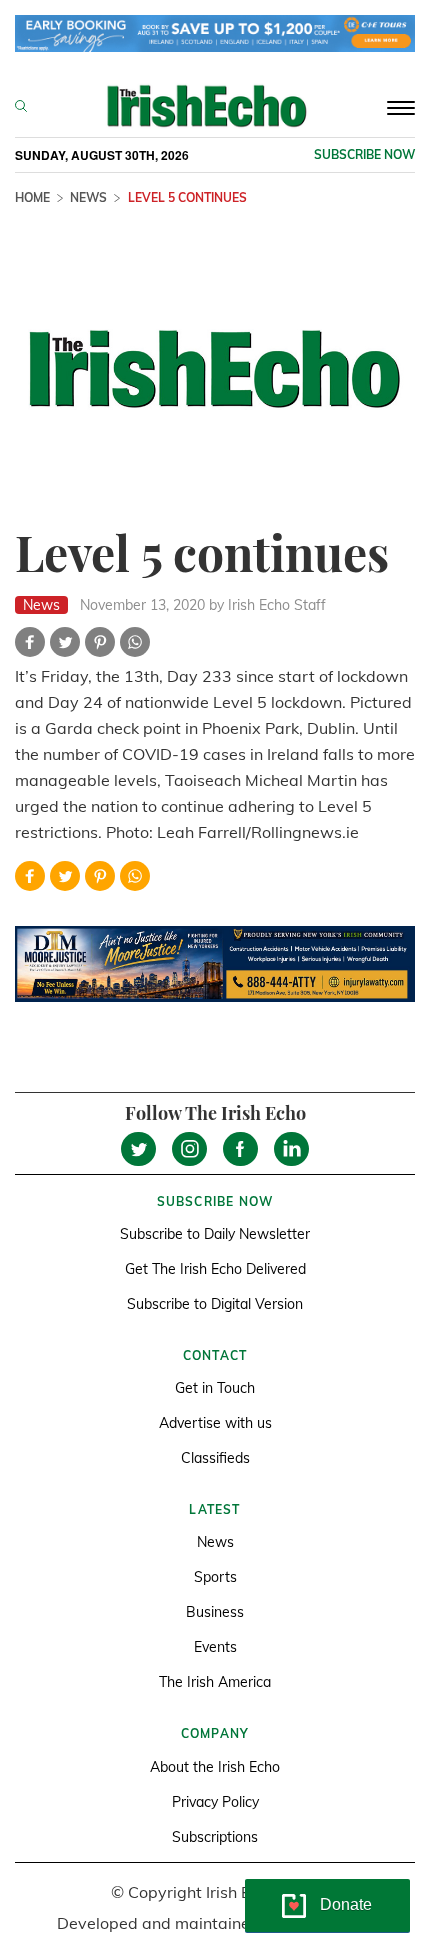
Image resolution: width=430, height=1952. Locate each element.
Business (215, 1612)
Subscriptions (215, 1837)
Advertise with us (215, 1423)
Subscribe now (364, 154)
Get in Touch (215, 1388)
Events (215, 1647)
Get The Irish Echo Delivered (215, 1269)
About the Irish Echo (215, 1767)
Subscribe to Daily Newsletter (215, 1234)
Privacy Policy (215, 1802)
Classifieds (215, 1458)
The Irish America (215, 1682)
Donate (346, 1904)
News (88, 197)
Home (32, 197)
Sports (215, 1577)
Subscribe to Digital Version (215, 1304)
